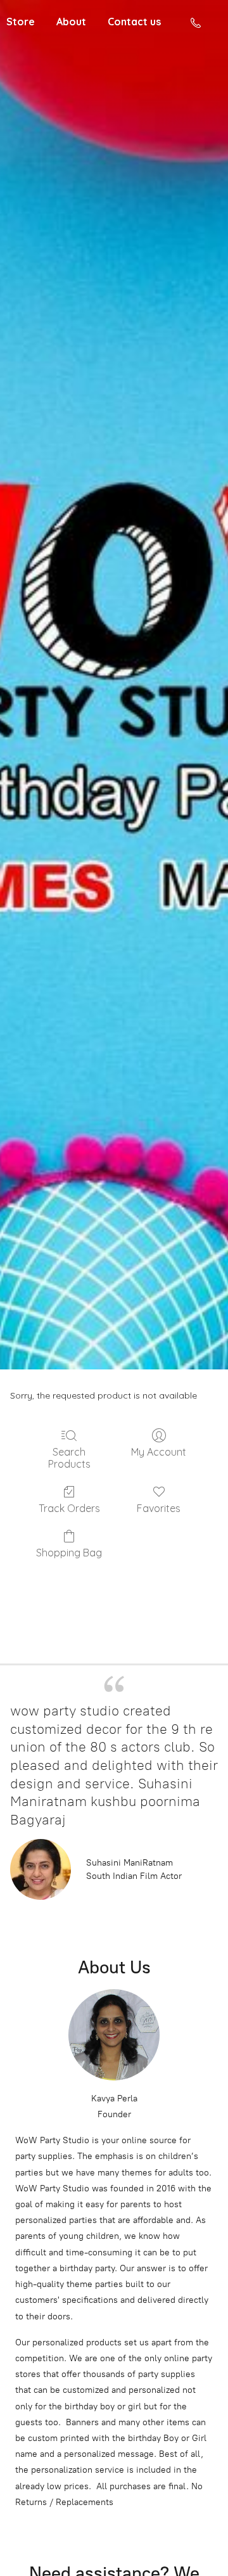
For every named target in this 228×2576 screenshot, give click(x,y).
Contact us (134, 22)
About (71, 22)
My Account (159, 1452)
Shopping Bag (69, 1553)
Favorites (159, 1508)
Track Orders (69, 1508)
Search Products (69, 1458)
